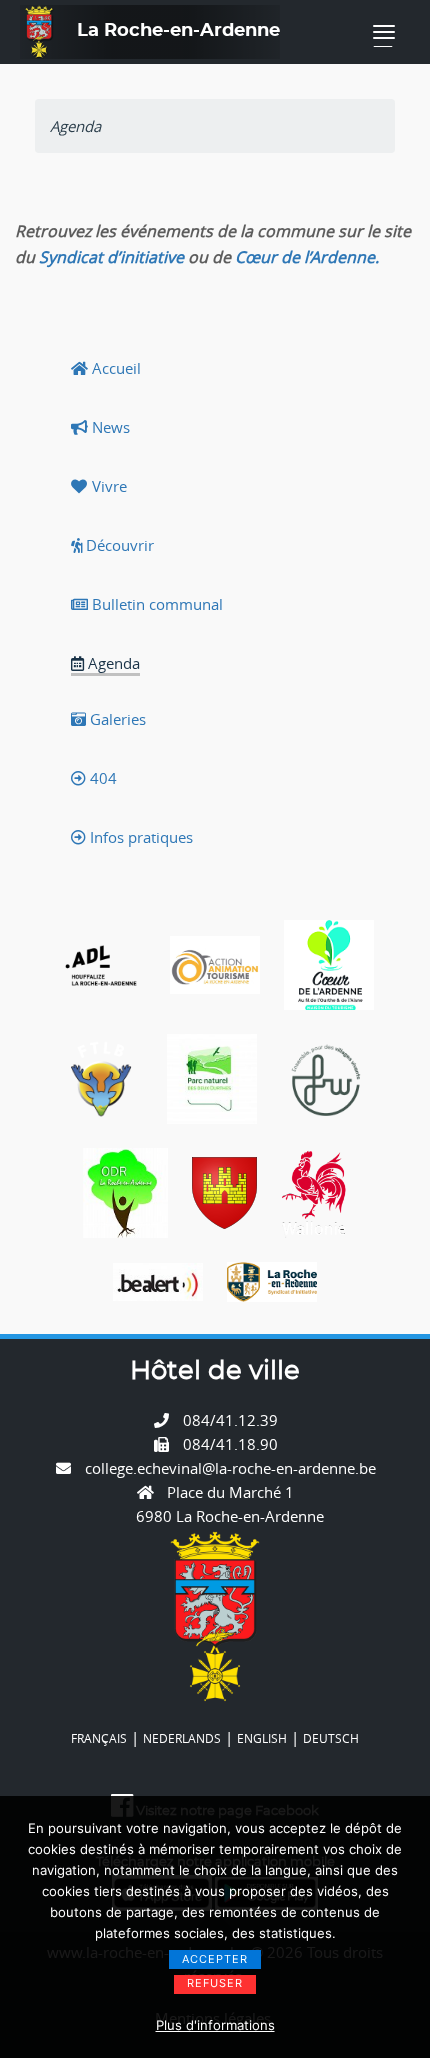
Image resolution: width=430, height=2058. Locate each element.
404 (101, 778)
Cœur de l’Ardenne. (307, 257)
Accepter (215, 1959)
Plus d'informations (215, 2025)
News (109, 427)
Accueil (114, 368)
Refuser (215, 1983)
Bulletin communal (155, 604)
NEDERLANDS (182, 1738)
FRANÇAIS (99, 1738)
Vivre (107, 486)
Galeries (116, 719)
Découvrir (118, 545)
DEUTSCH (331, 1738)
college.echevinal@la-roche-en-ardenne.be (230, 1468)
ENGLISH (262, 1738)
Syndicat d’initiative (111, 257)
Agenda (112, 663)
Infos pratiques (139, 837)
